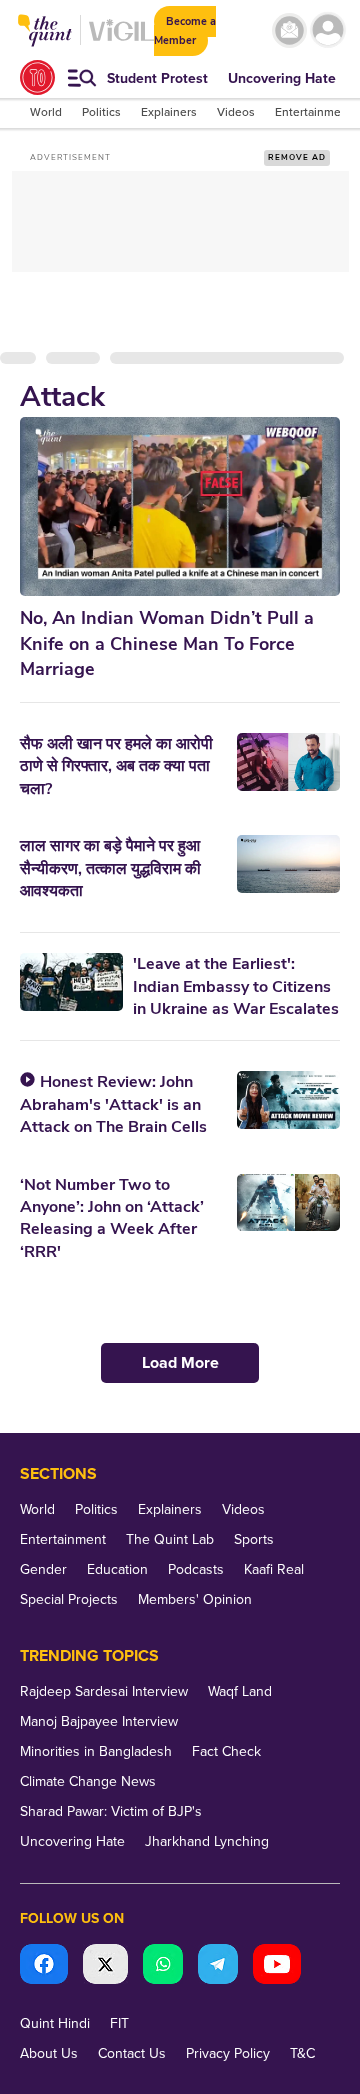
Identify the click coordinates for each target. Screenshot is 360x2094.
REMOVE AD (297, 157)
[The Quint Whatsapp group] (163, 1966)
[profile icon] (328, 30)
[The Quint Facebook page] (44, 1966)
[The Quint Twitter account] (105, 1966)
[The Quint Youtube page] (277, 1966)
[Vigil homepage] (121, 40)
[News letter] (289, 30)
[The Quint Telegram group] (218, 1966)
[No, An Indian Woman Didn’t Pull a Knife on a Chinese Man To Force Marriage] (180, 506)
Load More (180, 1363)
